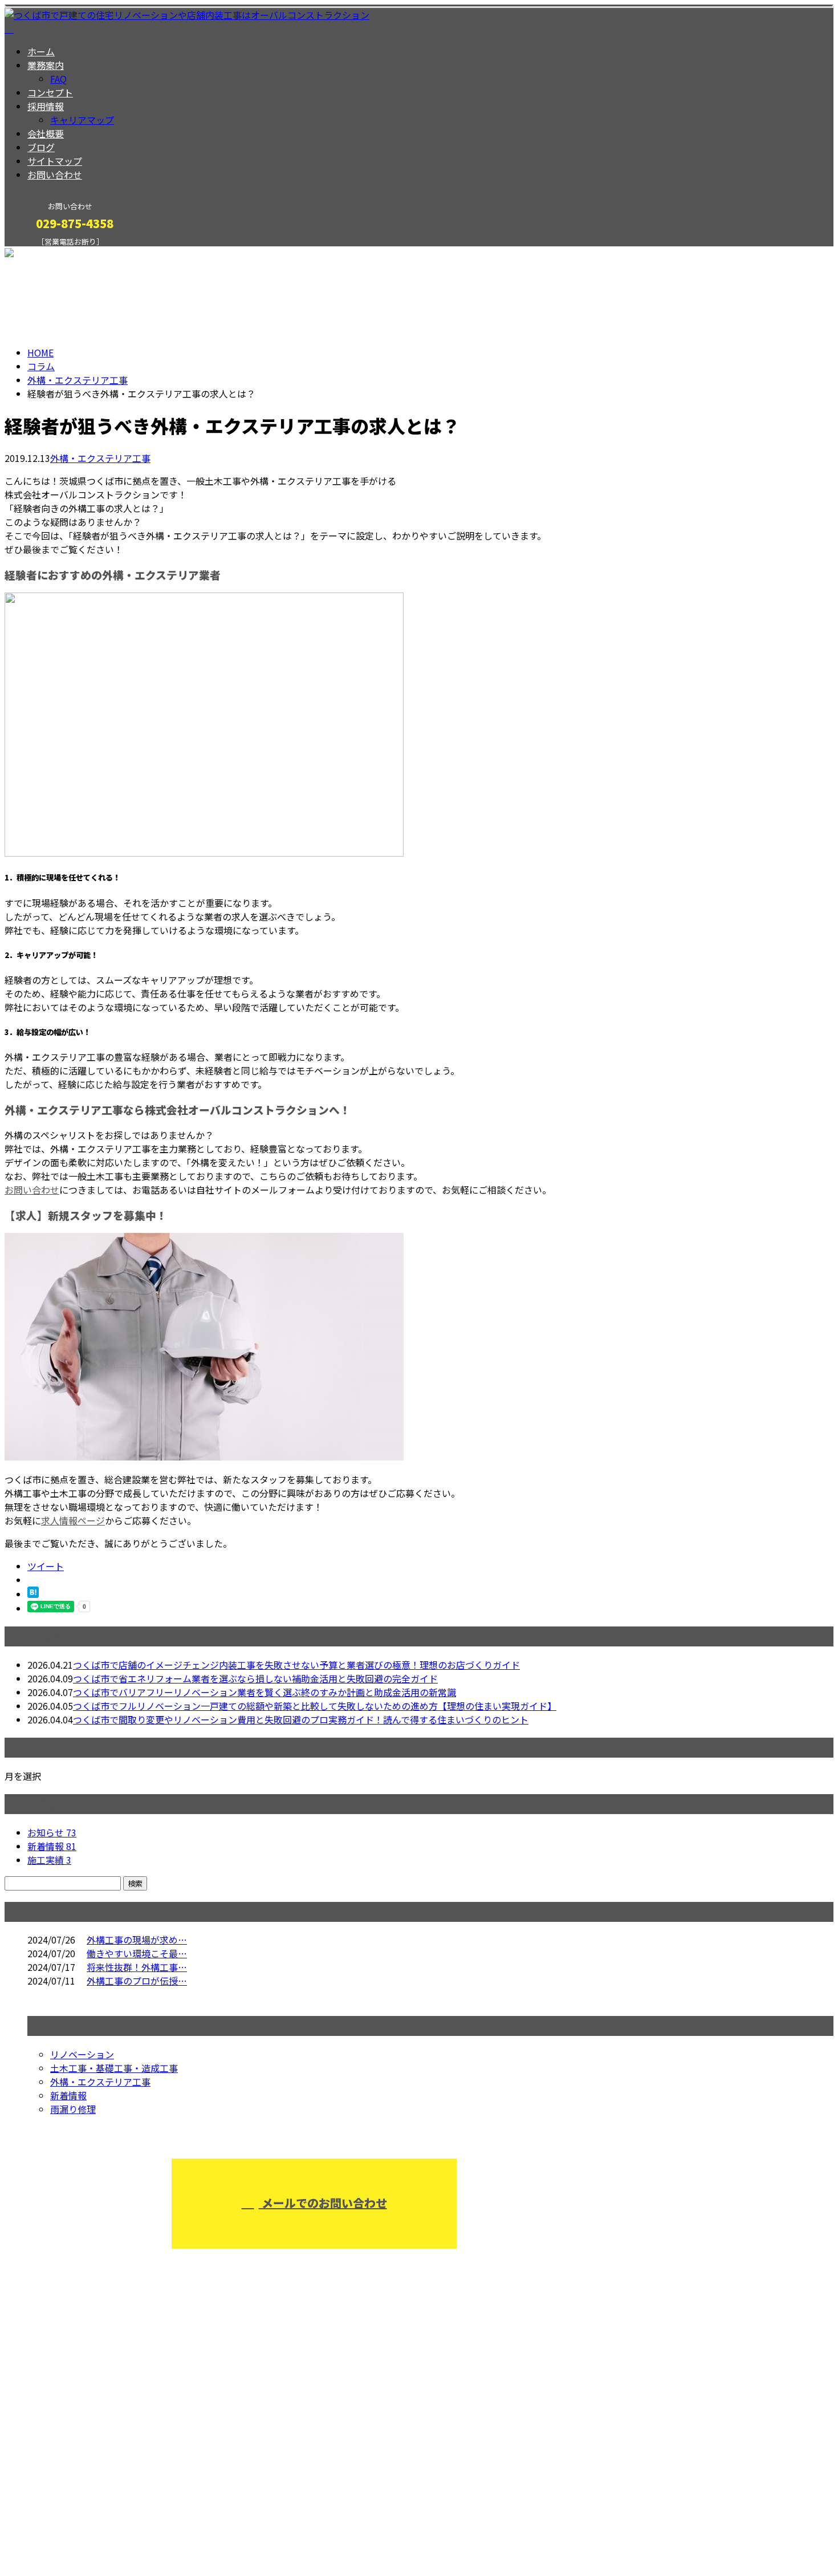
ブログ (41, 147)
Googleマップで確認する (60, 2469)
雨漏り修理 (73, 2109)
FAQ (58, 79)
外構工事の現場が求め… (137, 1940)
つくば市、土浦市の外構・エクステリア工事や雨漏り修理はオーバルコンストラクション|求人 (198, 2537)
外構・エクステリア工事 (78, 380)
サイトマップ (55, 161)
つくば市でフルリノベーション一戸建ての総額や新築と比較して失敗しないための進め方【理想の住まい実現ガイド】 (315, 1706)
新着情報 (52, 1846)
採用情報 (46, 106)
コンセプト (50, 92)
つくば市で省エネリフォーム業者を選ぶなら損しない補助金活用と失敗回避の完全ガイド (255, 1678)
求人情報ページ (73, 1520)
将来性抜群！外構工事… (137, 1967)
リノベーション (82, 2054)
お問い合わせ (55, 175)
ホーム (41, 51)
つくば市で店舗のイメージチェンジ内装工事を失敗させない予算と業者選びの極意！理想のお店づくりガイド (296, 1665)
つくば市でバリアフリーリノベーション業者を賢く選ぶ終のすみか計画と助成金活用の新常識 (265, 1692)
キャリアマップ (82, 120)
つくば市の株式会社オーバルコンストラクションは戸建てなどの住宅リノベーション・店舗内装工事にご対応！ (261, 2409)
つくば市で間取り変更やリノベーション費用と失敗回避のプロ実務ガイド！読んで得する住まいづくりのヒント (301, 1719)
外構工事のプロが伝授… (137, 1981)
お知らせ (52, 1832)
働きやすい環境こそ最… (137, 1953)
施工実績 (49, 1860)
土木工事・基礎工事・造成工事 (114, 2068)
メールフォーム (44, 253)
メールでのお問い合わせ (323, 2203)
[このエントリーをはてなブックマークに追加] (33, 1594)
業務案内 (46, 65)
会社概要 (46, 133)
